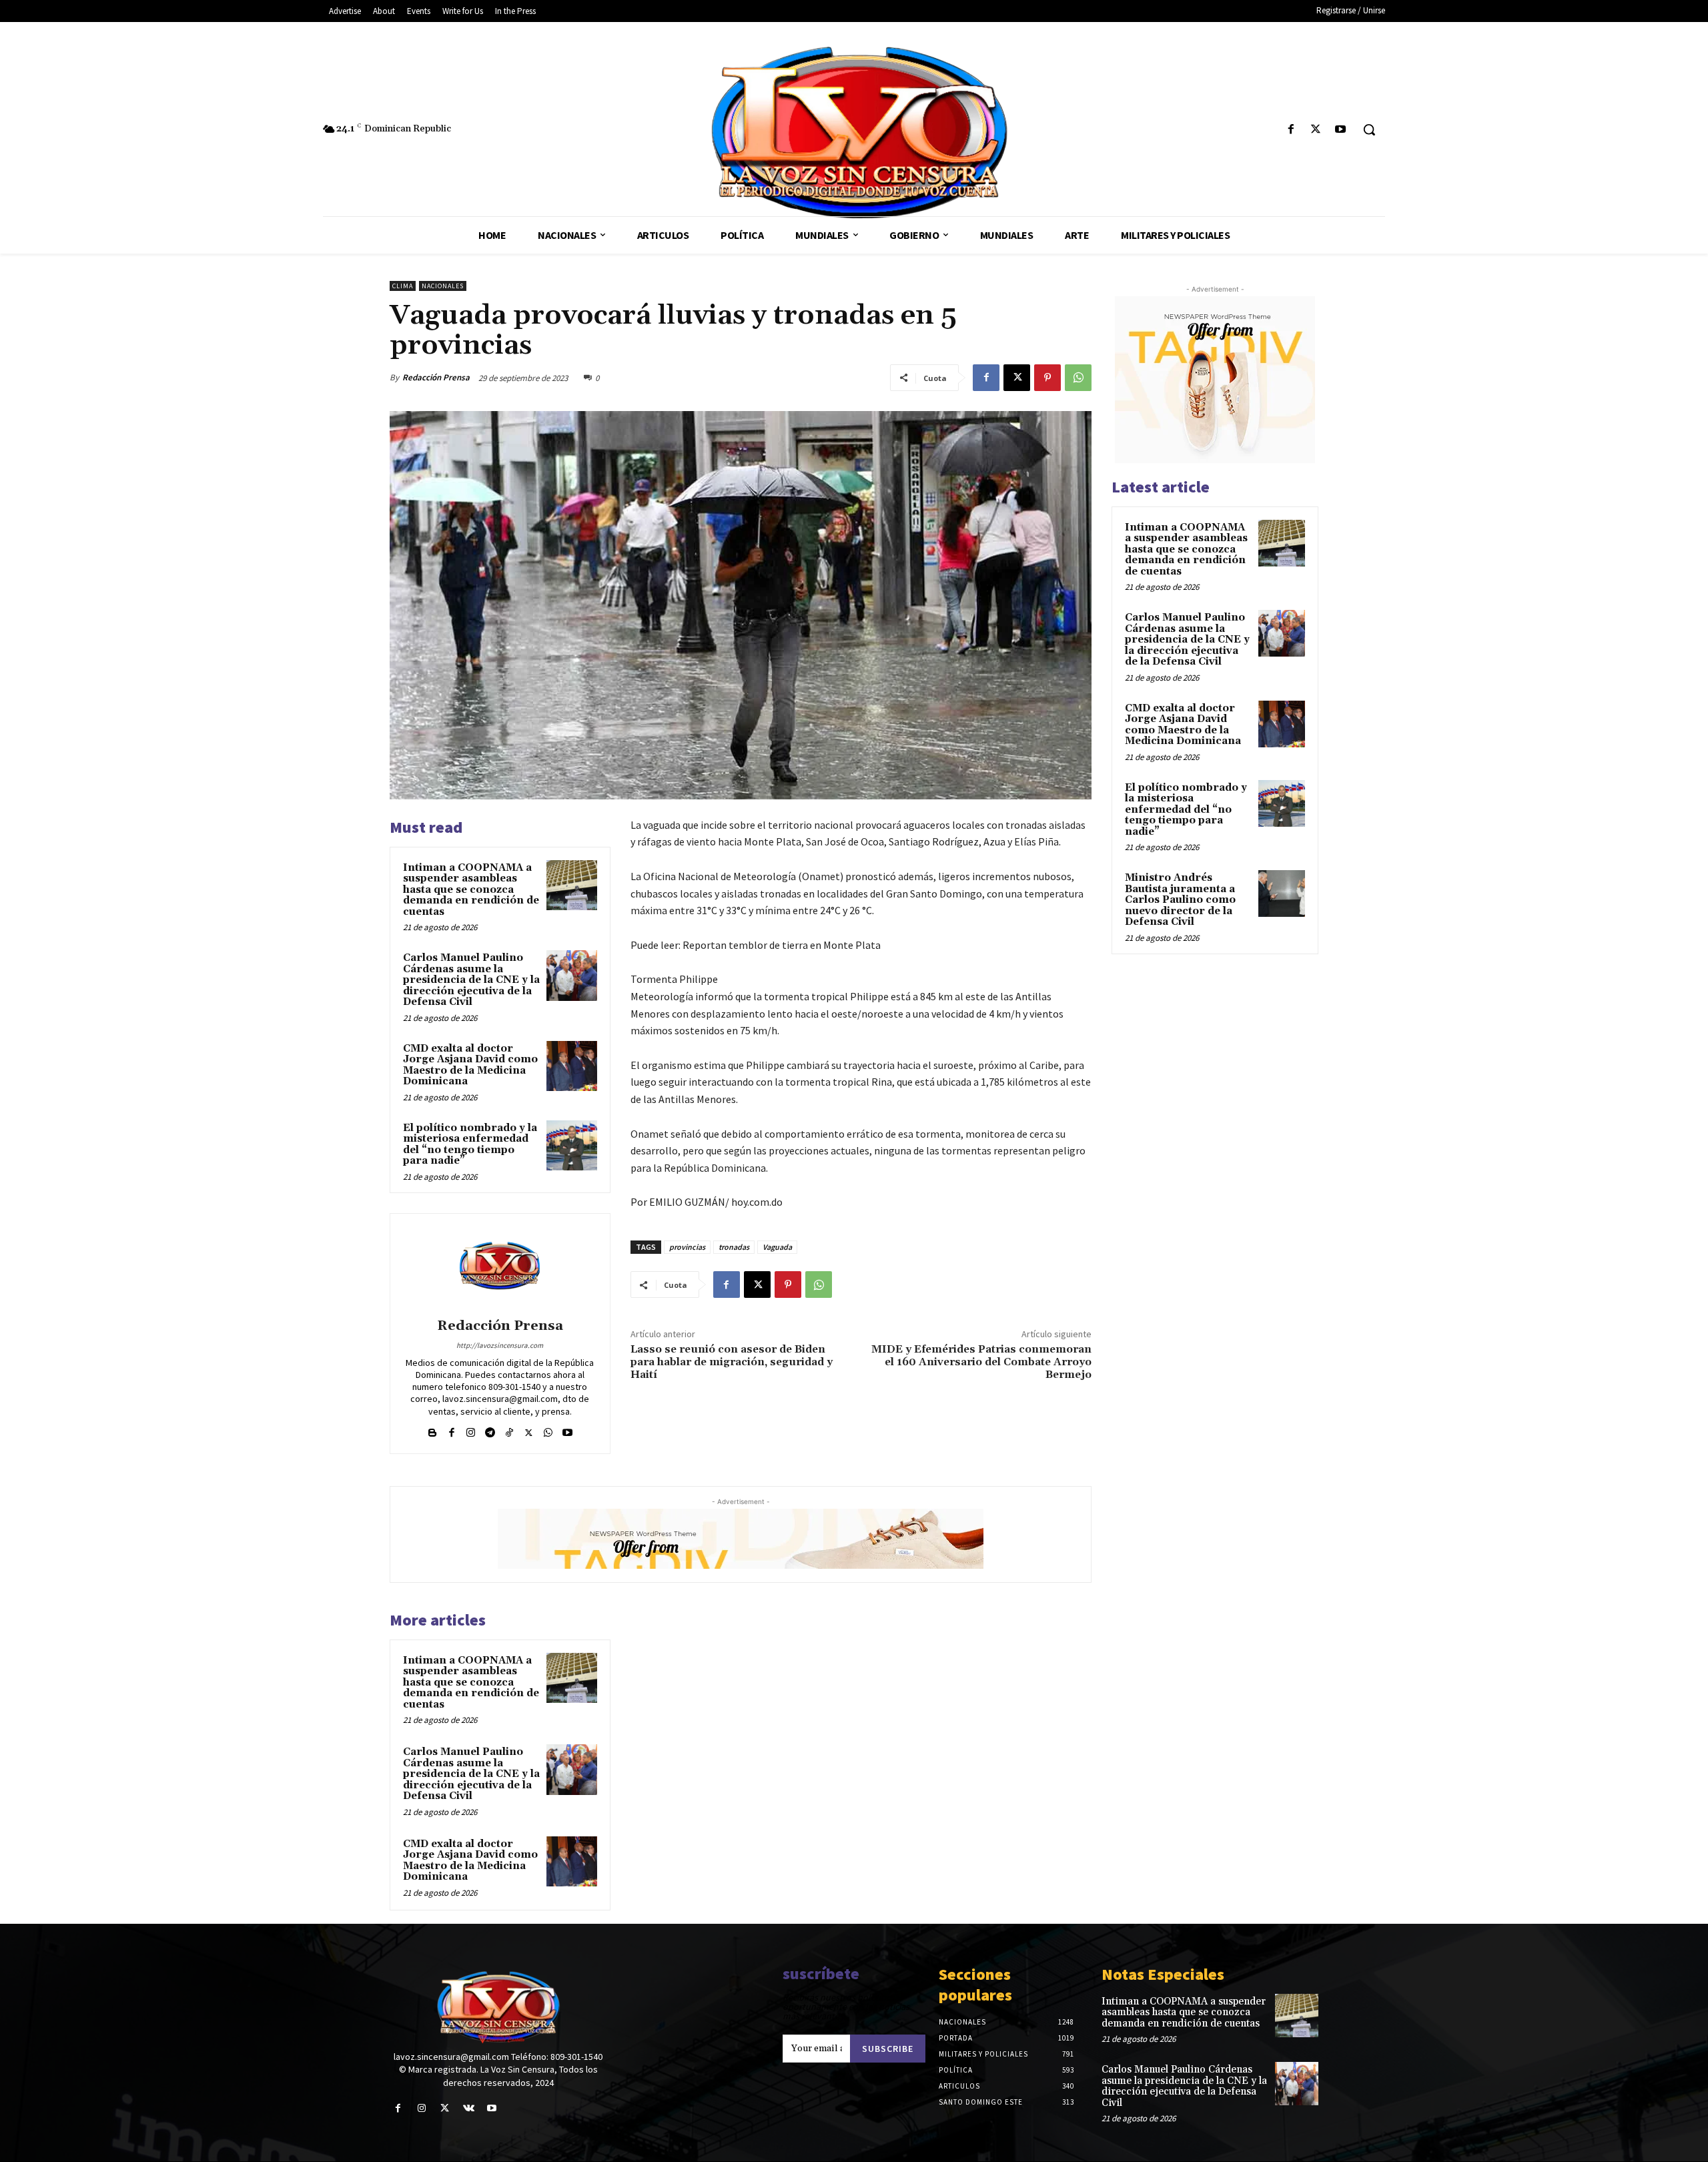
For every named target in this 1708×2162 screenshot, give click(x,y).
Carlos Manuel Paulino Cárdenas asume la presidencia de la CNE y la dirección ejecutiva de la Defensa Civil (471, 980)
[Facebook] (1291, 130)
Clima (403, 286)
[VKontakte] (469, 2108)
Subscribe (888, 2049)
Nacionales (443, 286)
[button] (1369, 129)
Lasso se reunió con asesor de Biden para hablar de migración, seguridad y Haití (732, 1362)
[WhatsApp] (1078, 378)
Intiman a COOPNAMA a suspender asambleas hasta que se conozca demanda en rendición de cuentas (471, 890)
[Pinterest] (1047, 378)
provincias (687, 1247)
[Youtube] (1341, 130)
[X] (1316, 130)
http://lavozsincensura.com (500, 1345)
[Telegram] (490, 1430)
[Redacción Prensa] (500, 1268)
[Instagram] (471, 1430)
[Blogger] (432, 1430)
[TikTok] (509, 1430)
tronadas (734, 1247)
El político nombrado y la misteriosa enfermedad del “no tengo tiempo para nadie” (470, 1145)
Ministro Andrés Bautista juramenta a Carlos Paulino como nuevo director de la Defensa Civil (1180, 900)
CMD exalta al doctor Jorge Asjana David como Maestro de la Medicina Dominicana (470, 1065)
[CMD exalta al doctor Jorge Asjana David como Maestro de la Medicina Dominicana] (572, 1066)
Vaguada (777, 1247)
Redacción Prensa (436, 377)
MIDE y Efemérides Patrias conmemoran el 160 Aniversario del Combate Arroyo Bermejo (981, 1362)
